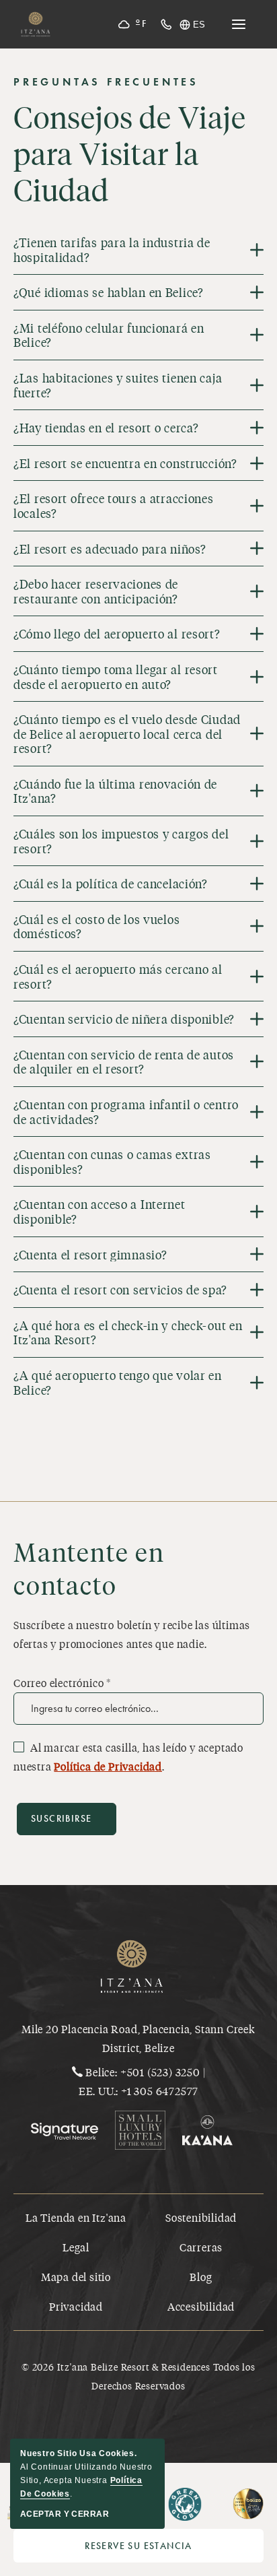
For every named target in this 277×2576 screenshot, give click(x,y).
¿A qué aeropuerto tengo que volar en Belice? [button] (118, 1382)
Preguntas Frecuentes (106, 82)
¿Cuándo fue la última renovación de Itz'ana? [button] (115, 791)
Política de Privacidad (108, 1766)
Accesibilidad (201, 2306)
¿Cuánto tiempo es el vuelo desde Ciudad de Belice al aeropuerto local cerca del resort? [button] (127, 734)
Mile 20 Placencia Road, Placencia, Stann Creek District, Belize (138, 2038)
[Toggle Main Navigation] (239, 24)
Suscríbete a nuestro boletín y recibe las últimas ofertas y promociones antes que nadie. (132, 1634)
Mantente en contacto (89, 1568)
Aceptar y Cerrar (65, 2514)
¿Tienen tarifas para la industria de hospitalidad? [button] (112, 250)
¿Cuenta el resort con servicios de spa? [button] (120, 1290)
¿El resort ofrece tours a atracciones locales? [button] (114, 505)
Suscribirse (61, 1819)
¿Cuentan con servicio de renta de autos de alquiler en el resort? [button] (124, 1062)
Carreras (201, 2247)
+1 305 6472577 (160, 2091)
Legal (76, 2247)
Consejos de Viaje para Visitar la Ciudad (130, 154)
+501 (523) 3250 (160, 2072)
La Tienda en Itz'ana (76, 2217)
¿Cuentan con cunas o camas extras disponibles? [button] (112, 1161)
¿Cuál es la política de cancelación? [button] (111, 884)
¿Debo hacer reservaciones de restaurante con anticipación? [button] (96, 591)
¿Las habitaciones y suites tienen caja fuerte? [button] (118, 385)
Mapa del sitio (76, 2277)
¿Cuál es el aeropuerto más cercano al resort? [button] (118, 976)
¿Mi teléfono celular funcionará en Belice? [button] (109, 335)
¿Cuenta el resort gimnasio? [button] (90, 1255)
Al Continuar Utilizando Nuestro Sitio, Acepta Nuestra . (86, 2474)
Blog (201, 2277)
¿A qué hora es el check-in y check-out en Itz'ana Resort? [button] (128, 1332)
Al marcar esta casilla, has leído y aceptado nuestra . (128, 1757)
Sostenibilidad (201, 2217)
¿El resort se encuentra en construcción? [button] (125, 463)
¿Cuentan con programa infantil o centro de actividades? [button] (126, 1112)
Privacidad (76, 2306)
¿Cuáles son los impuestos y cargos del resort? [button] (121, 841)
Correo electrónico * (62, 1683)
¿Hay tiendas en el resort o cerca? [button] (106, 428)
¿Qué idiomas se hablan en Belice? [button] (109, 292)
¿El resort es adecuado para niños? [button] (110, 549)
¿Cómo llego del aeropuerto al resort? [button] (117, 634)
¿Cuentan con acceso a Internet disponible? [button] (100, 1211)
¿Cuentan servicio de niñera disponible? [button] (124, 1019)
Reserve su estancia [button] (174, 2549)
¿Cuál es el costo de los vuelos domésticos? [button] (96, 926)
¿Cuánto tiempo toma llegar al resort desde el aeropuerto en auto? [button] (116, 676)
